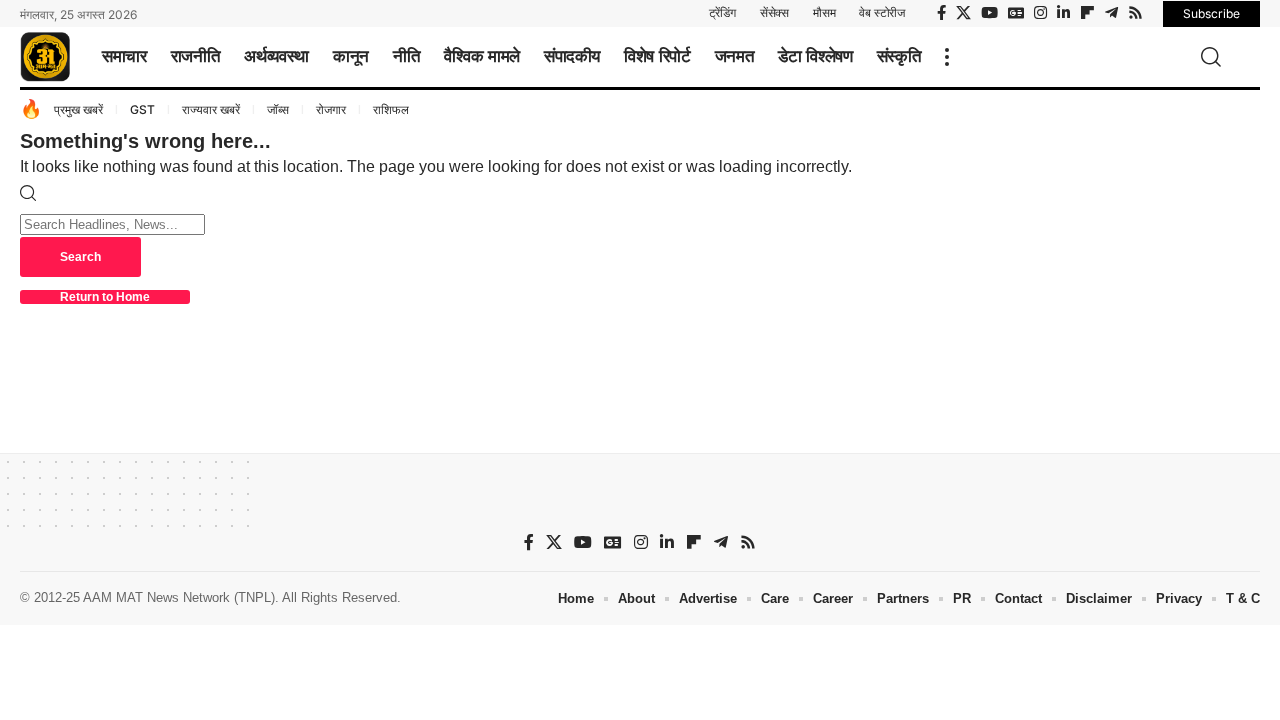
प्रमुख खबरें (78, 109)
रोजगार (331, 109)
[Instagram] (1040, 13)
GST (142, 109)
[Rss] (1135, 13)
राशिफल (391, 109)
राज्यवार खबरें (211, 109)
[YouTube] (989, 13)
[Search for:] (112, 223)
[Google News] (1016, 13)
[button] (947, 57)
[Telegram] (1111, 13)
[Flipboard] (1087, 13)
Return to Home (105, 297)
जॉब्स (278, 109)
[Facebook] (941, 13)
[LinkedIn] (1063, 13)
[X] (963, 13)
